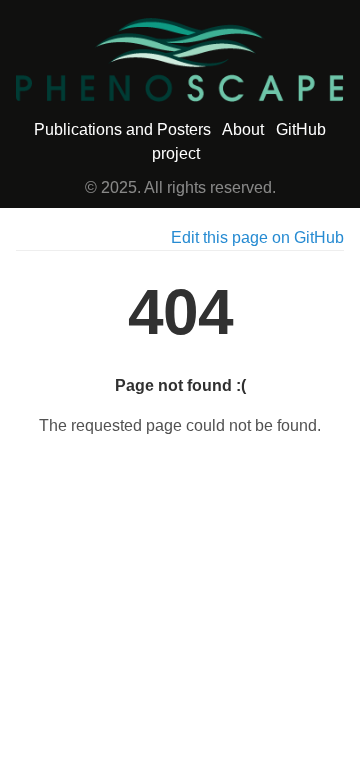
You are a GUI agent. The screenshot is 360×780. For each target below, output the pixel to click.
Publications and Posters (122, 129)
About (243, 129)
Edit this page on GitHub (257, 237)
